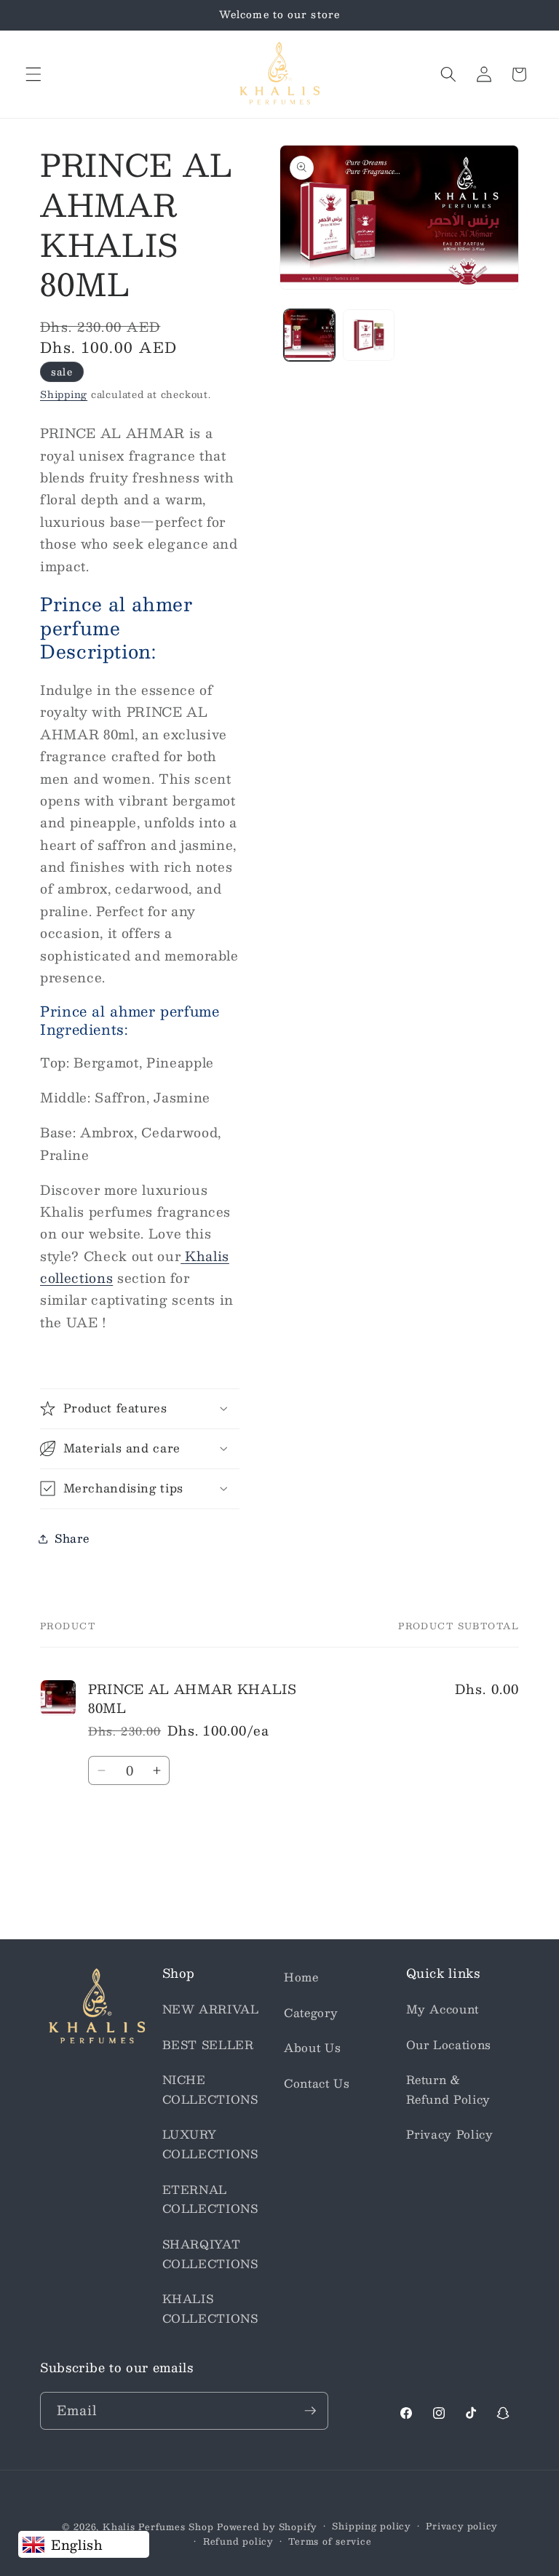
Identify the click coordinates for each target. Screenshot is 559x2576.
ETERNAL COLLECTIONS (210, 2199)
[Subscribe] (310, 2411)
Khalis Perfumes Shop (158, 2527)
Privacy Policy (450, 2134)
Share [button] (72, 1538)
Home (301, 1977)
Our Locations (449, 2045)
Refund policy (238, 2541)
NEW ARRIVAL (211, 2009)
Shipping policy (371, 2526)
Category (311, 2013)
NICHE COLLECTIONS (210, 2090)
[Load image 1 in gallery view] (310, 335)
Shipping (64, 394)
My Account (443, 2009)
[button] (33, 74)
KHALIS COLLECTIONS (210, 2309)
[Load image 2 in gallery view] (369, 335)
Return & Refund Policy (449, 2090)
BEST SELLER (208, 2045)
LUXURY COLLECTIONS (210, 2144)
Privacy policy (461, 2526)
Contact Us (317, 2083)
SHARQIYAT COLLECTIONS (210, 2254)
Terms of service (330, 2541)
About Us (312, 2048)
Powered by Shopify (267, 2527)
